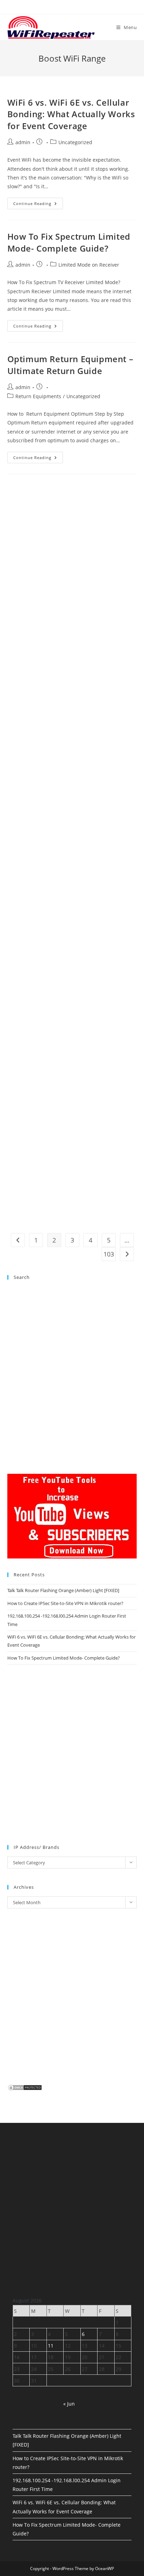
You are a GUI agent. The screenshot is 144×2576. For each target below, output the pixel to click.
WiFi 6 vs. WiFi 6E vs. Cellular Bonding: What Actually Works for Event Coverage (71, 114)
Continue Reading (38, 205)
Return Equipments (38, 396)
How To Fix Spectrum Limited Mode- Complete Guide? (69, 242)
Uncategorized (75, 142)
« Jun (69, 2404)
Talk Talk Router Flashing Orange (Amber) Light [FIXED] (63, 1590)
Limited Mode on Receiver (89, 265)
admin (23, 142)
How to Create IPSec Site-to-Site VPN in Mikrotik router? (65, 1603)
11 (51, 2346)
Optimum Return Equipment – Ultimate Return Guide (70, 365)
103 (109, 1254)
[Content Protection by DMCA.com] (25, 2087)
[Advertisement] (72, 557)
